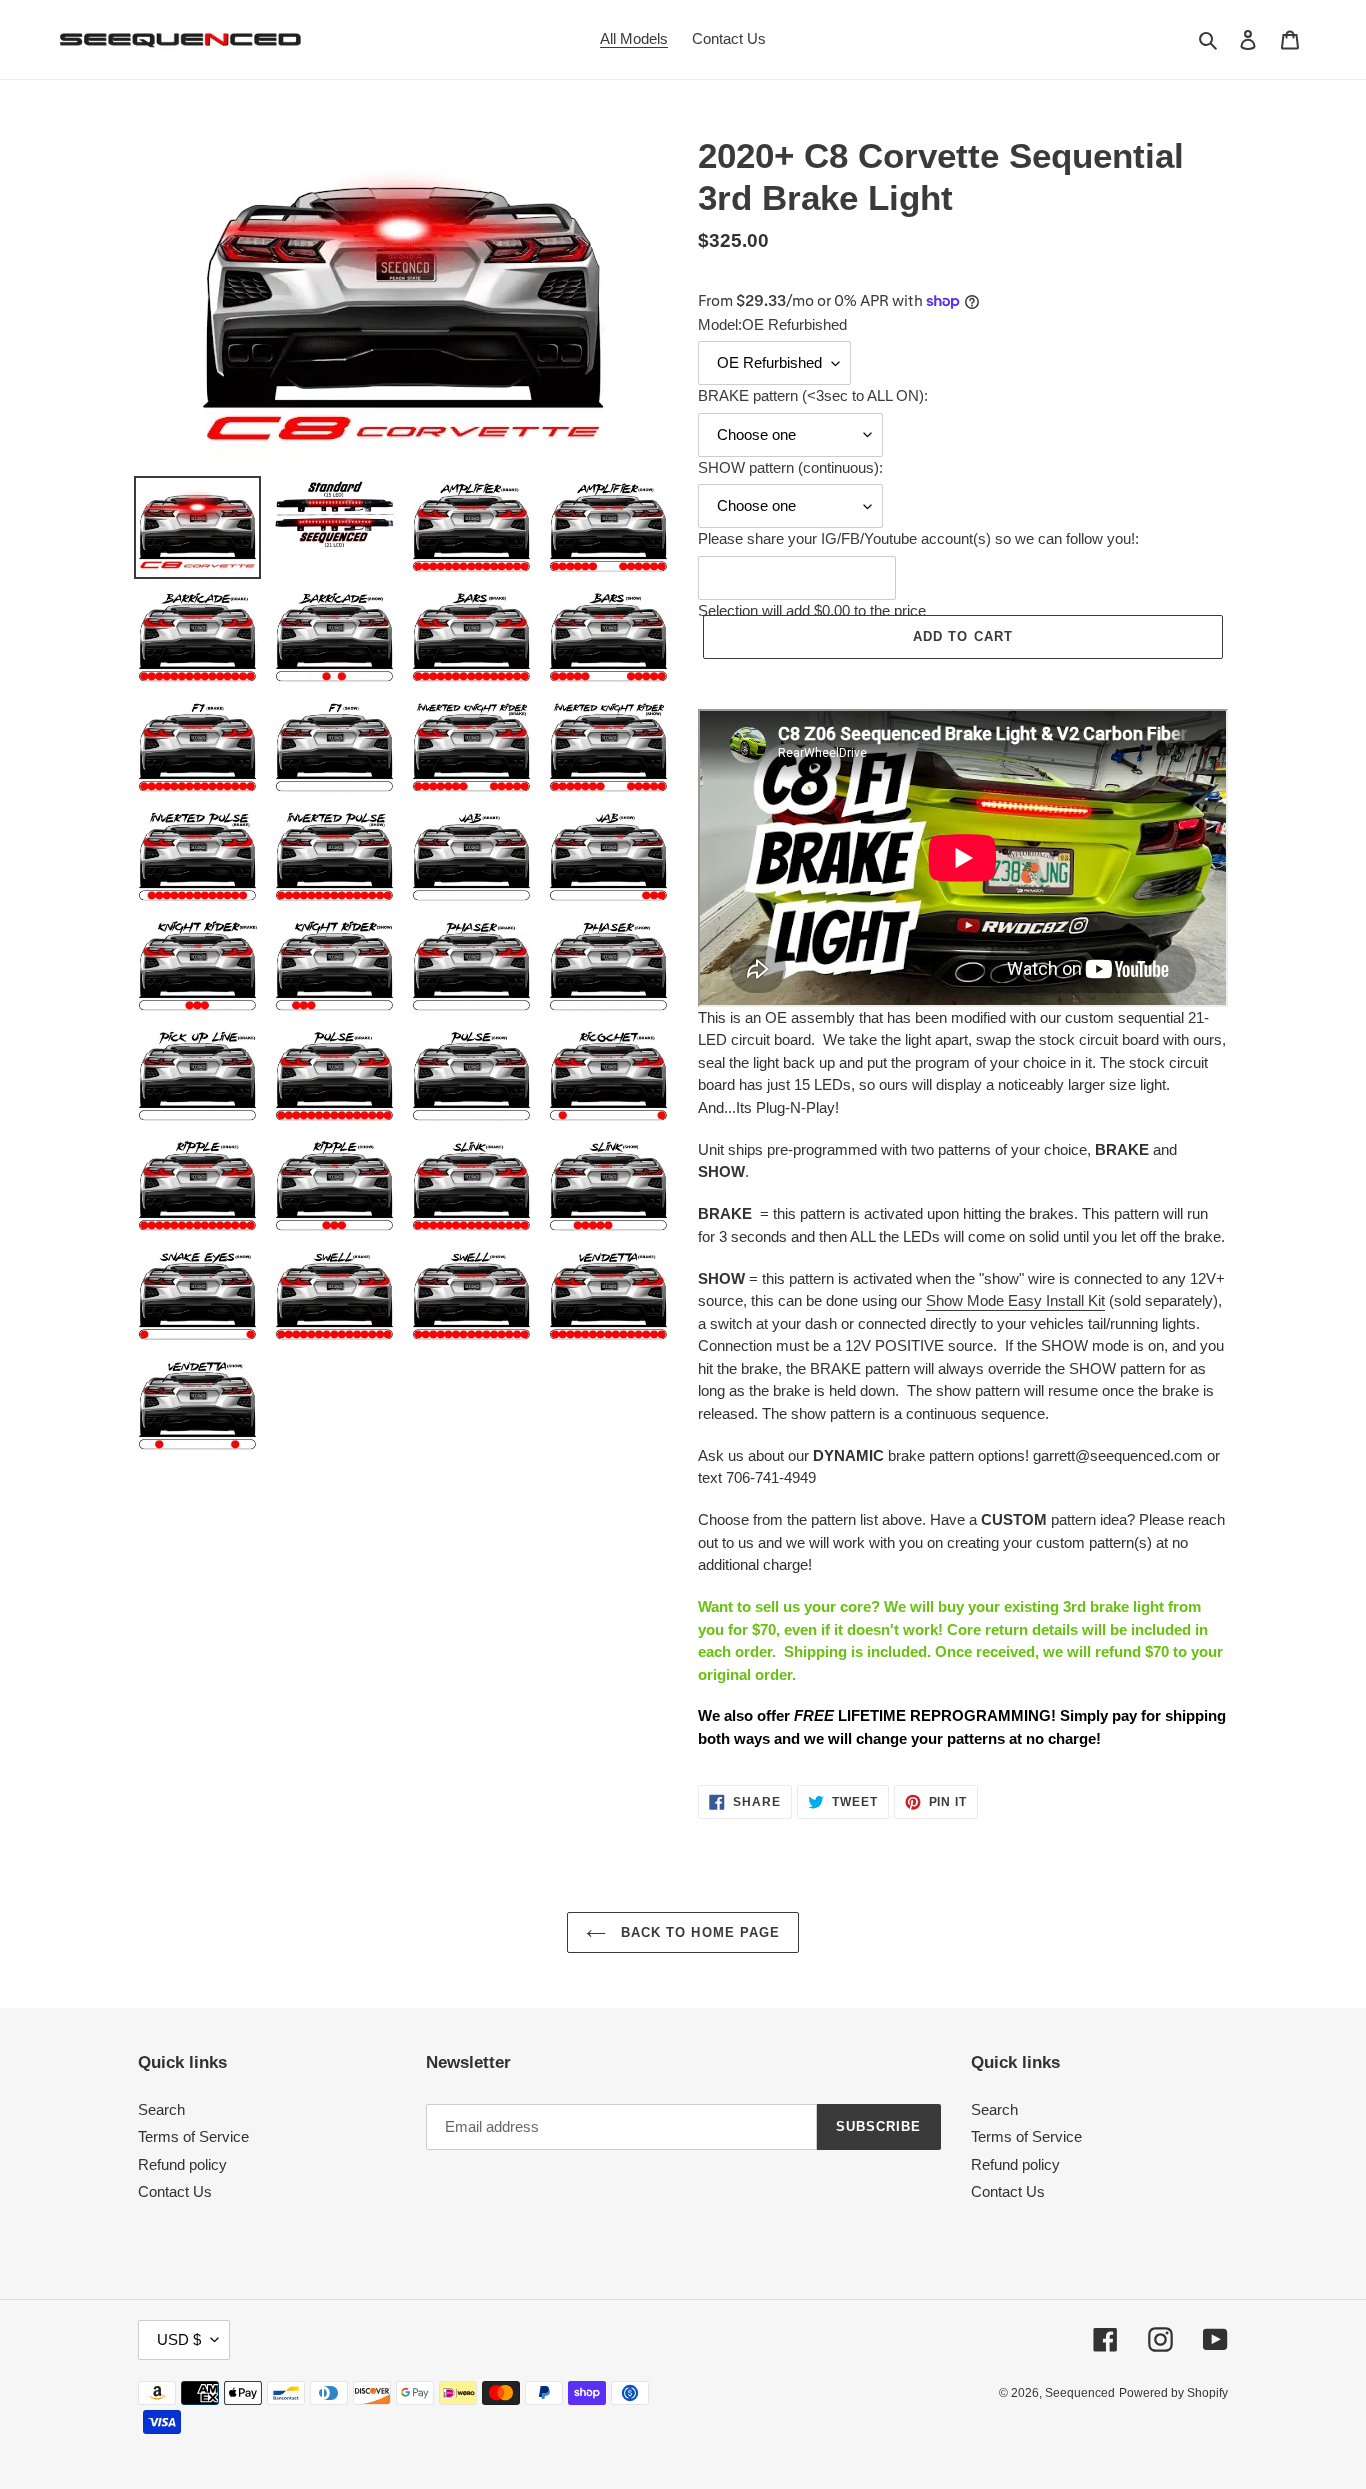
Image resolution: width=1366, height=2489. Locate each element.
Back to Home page (698, 1932)
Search (161, 2109)
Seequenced (1080, 2393)
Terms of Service (193, 2136)
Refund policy (182, 2164)
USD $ (179, 2339)
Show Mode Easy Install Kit (1015, 1300)
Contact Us (175, 2191)
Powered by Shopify (1173, 2393)
